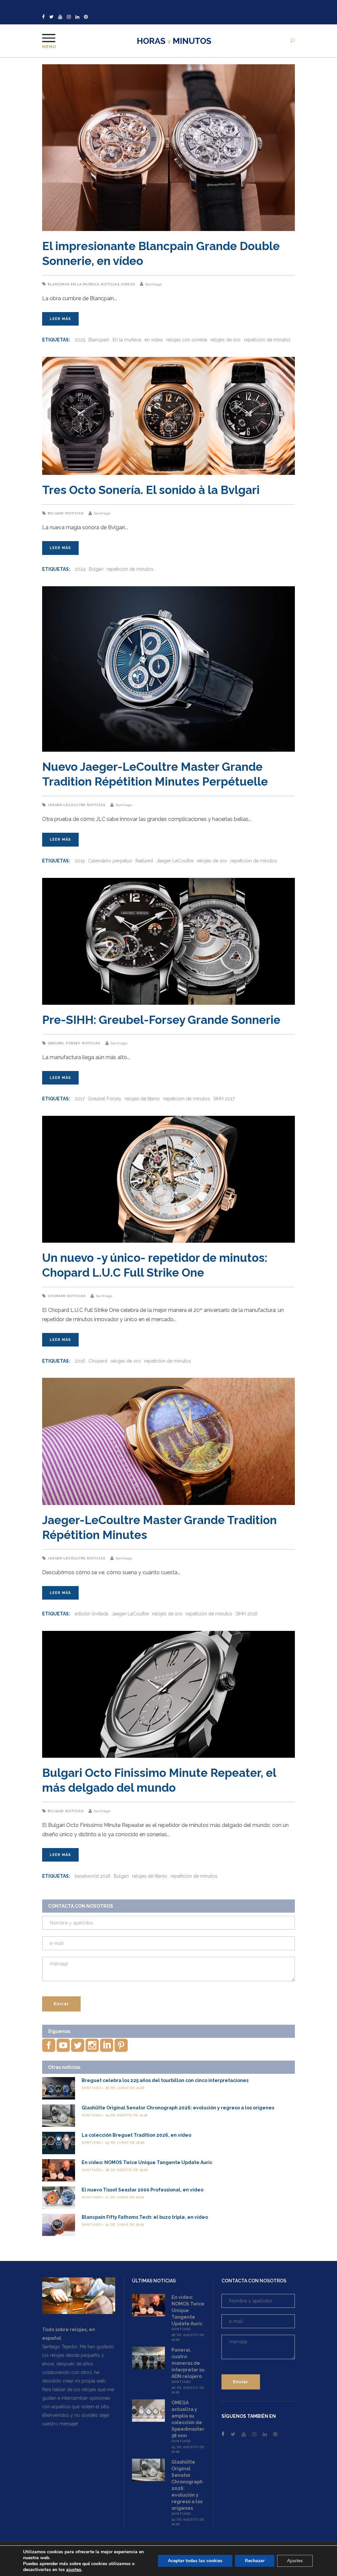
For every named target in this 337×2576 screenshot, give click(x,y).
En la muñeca (85, 284)
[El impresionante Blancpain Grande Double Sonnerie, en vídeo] (168, 148)
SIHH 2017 (224, 1099)
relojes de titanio (142, 1099)
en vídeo (154, 340)
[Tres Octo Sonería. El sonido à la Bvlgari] (168, 416)
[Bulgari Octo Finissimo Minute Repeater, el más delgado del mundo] (168, 1694)
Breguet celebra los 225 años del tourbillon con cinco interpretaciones (165, 2080)
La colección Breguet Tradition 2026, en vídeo (136, 2135)
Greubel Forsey (64, 1043)
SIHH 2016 (247, 1614)
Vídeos (128, 284)
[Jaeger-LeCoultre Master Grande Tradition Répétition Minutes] (168, 1441)
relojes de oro (225, 340)
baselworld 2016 (93, 1876)
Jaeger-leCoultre (67, 805)
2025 (80, 340)
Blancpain (59, 284)
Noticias (110, 284)
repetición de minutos (267, 340)
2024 (80, 569)
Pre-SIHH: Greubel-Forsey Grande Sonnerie (161, 1020)
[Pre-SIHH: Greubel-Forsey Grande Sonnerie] (168, 941)
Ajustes (295, 2561)
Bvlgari (56, 513)
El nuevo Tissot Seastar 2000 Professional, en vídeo (143, 2190)
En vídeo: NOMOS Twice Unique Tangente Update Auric (147, 2162)
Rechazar (255, 2561)
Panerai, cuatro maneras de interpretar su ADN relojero (188, 2363)
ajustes (74, 2570)
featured (144, 861)
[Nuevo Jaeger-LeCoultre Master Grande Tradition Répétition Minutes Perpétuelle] (168, 669)
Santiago (154, 284)
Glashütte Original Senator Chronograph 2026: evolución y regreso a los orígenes (178, 2108)
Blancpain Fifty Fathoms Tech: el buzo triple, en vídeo (145, 2217)
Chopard (57, 1296)
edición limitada (91, 1614)
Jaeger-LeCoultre (175, 861)
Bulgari (121, 1876)
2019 (80, 861)
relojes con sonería (187, 340)
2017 (80, 1099)
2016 (80, 1361)
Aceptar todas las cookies (195, 2561)
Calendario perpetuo (110, 861)
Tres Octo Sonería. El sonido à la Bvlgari (151, 490)
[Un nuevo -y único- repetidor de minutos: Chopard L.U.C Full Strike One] (168, 1179)
